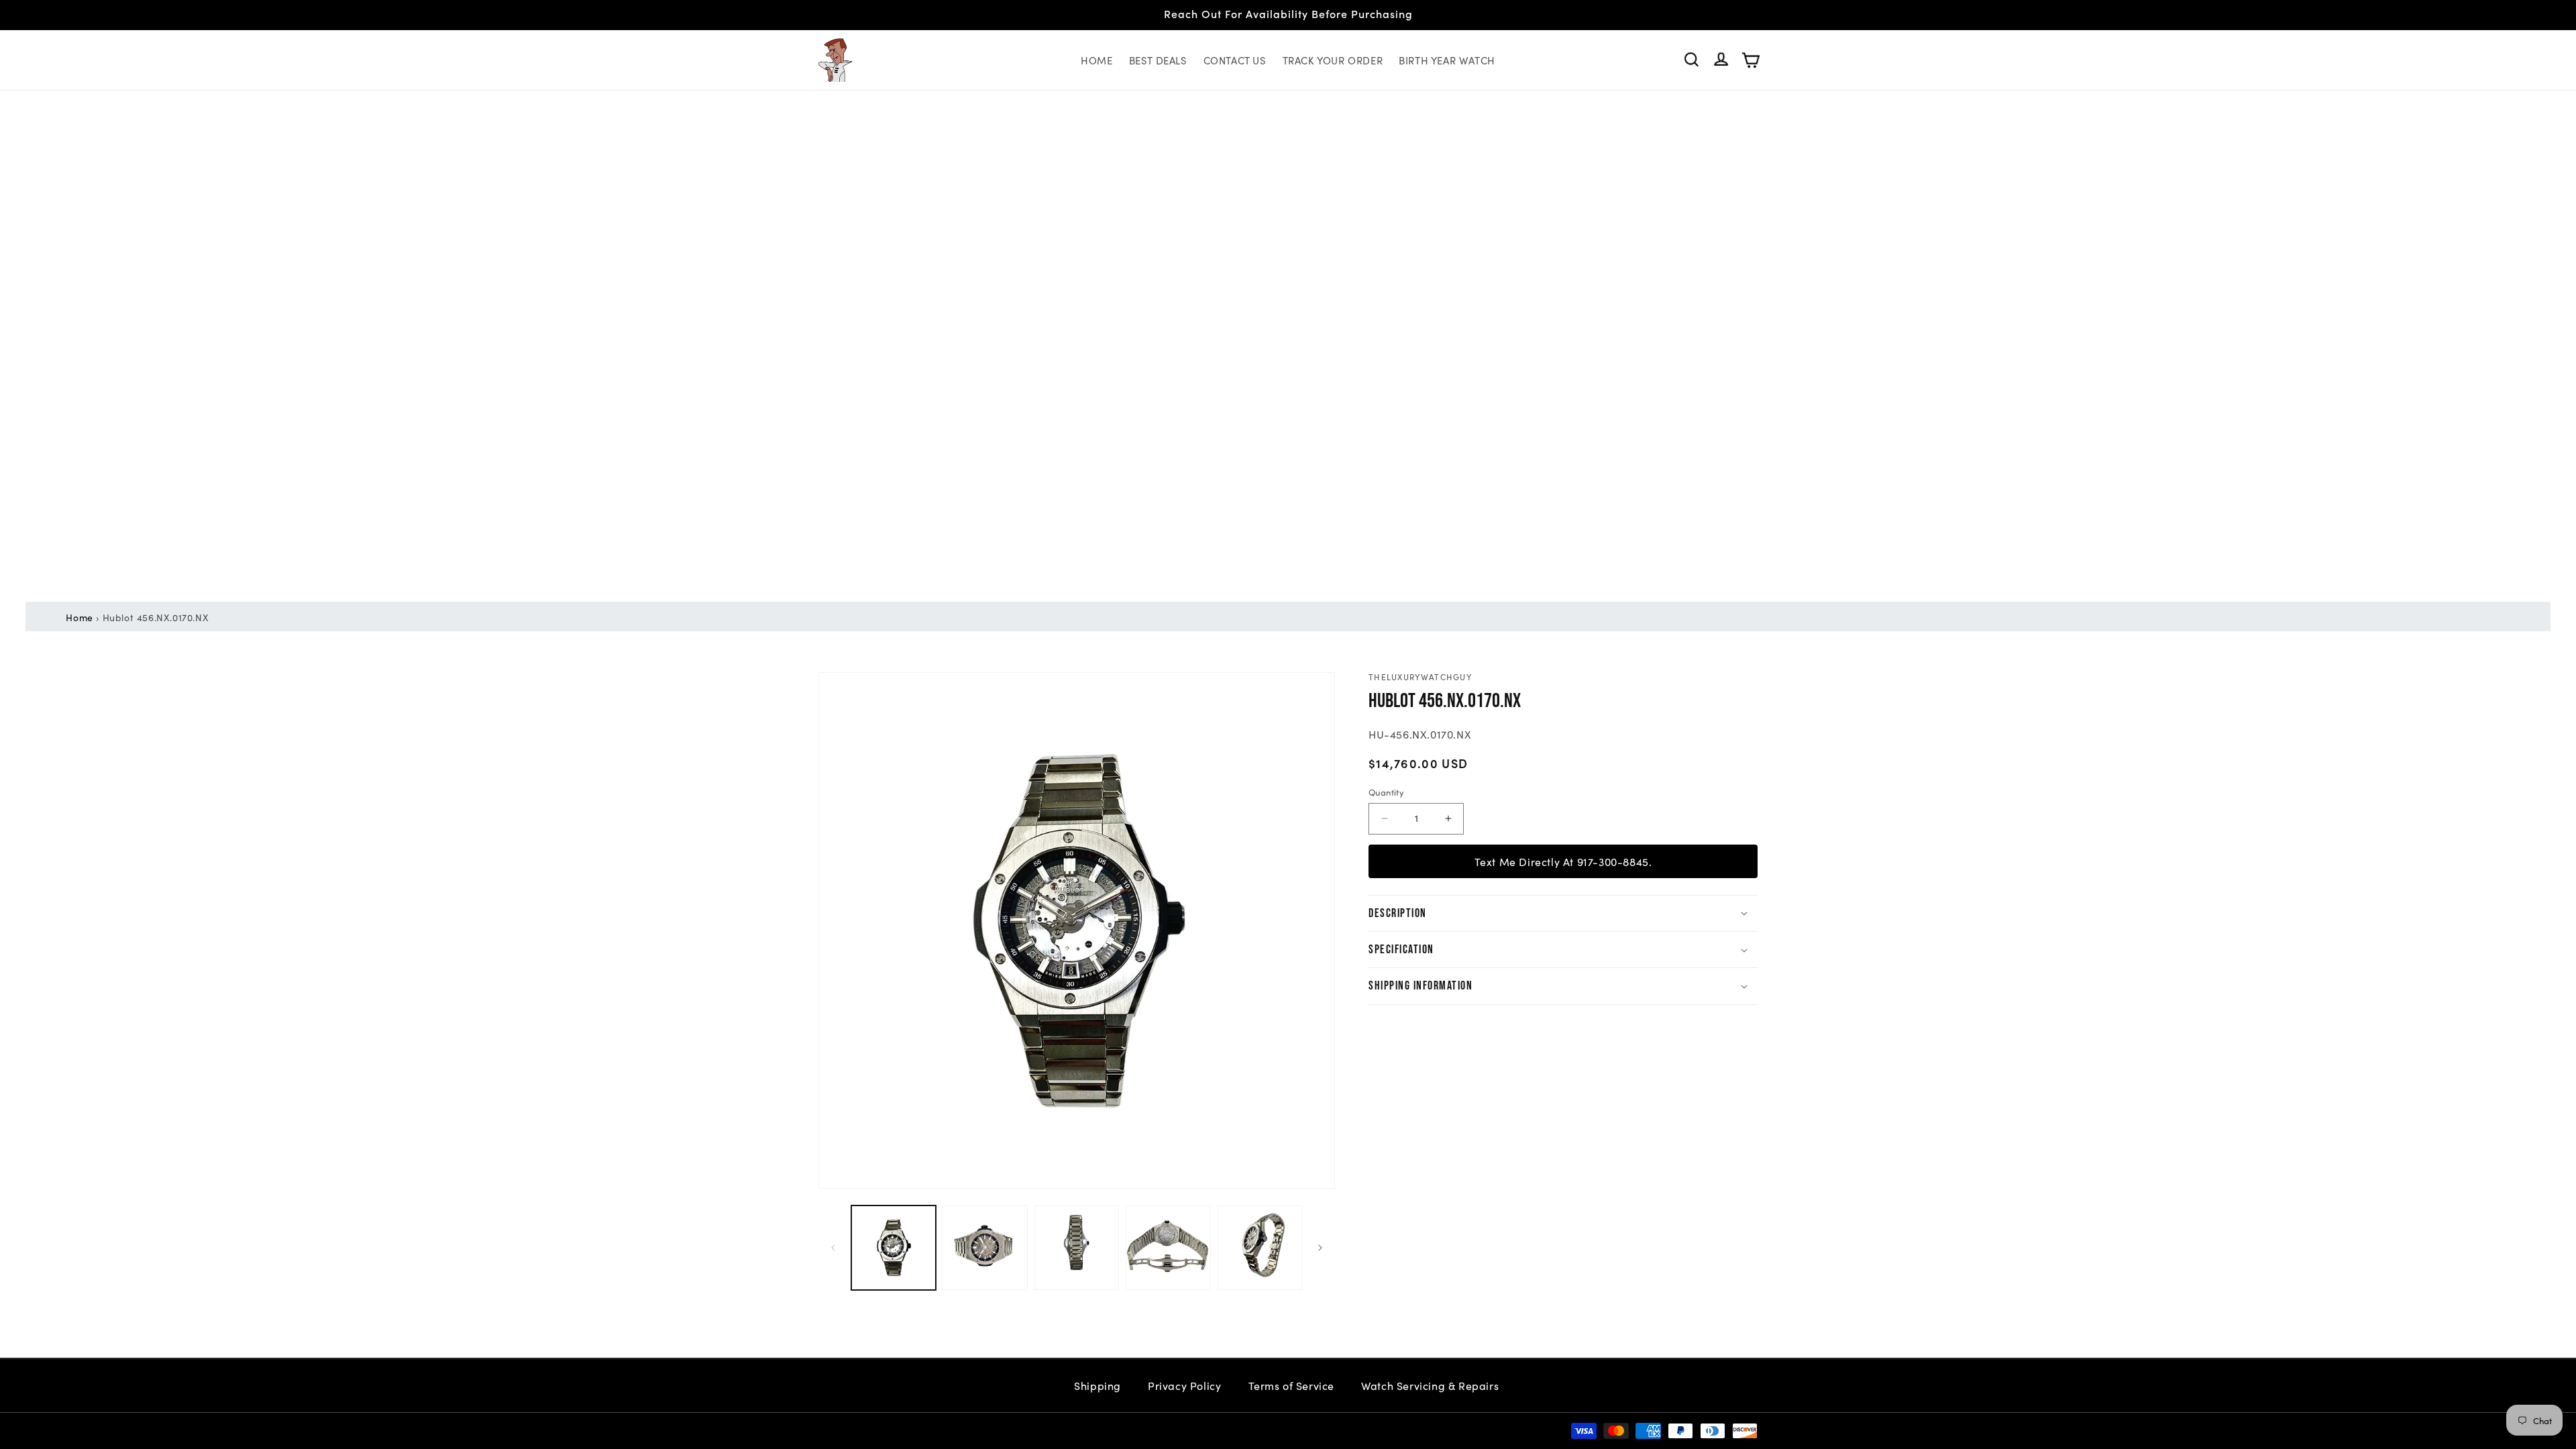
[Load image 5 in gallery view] (1260, 1248)
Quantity (1386, 792)
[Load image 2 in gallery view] (985, 1248)
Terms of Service (1292, 1385)
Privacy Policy (1184, 1385)
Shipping (1097, 1385)
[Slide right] (1320, 1248)
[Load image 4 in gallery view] (1168, 1248)
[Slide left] (833, 1248)
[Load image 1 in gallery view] (894, 1248)
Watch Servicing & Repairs (1432, 1385)
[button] (1692, 60)
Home (79, 617)
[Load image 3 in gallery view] (1077, 1248)
